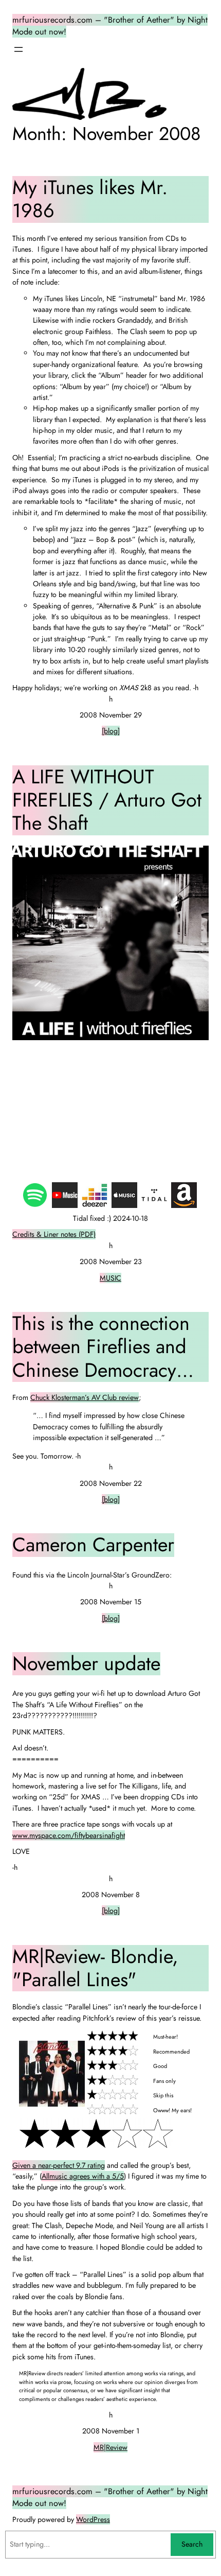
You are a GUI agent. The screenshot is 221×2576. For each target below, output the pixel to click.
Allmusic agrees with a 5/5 (83, 2176)
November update (86, 1664)
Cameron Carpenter (93, 1545)
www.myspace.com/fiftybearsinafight (69, 1835)
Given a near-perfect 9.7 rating (59, 2165)
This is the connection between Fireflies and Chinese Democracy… (103, 1347)
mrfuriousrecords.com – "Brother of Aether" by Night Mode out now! (110, 2497)
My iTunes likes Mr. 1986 (90, 199)
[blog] (111, 731)
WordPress (93, 2519)
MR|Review (110, 2447)
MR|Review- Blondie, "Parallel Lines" (95, 1968)
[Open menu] (19, 49)
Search (192, 2544)
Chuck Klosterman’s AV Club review (85, 1397)
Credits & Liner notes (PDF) (54, 1234)
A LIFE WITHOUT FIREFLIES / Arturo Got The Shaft (107, 800)
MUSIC (110, 1278)
